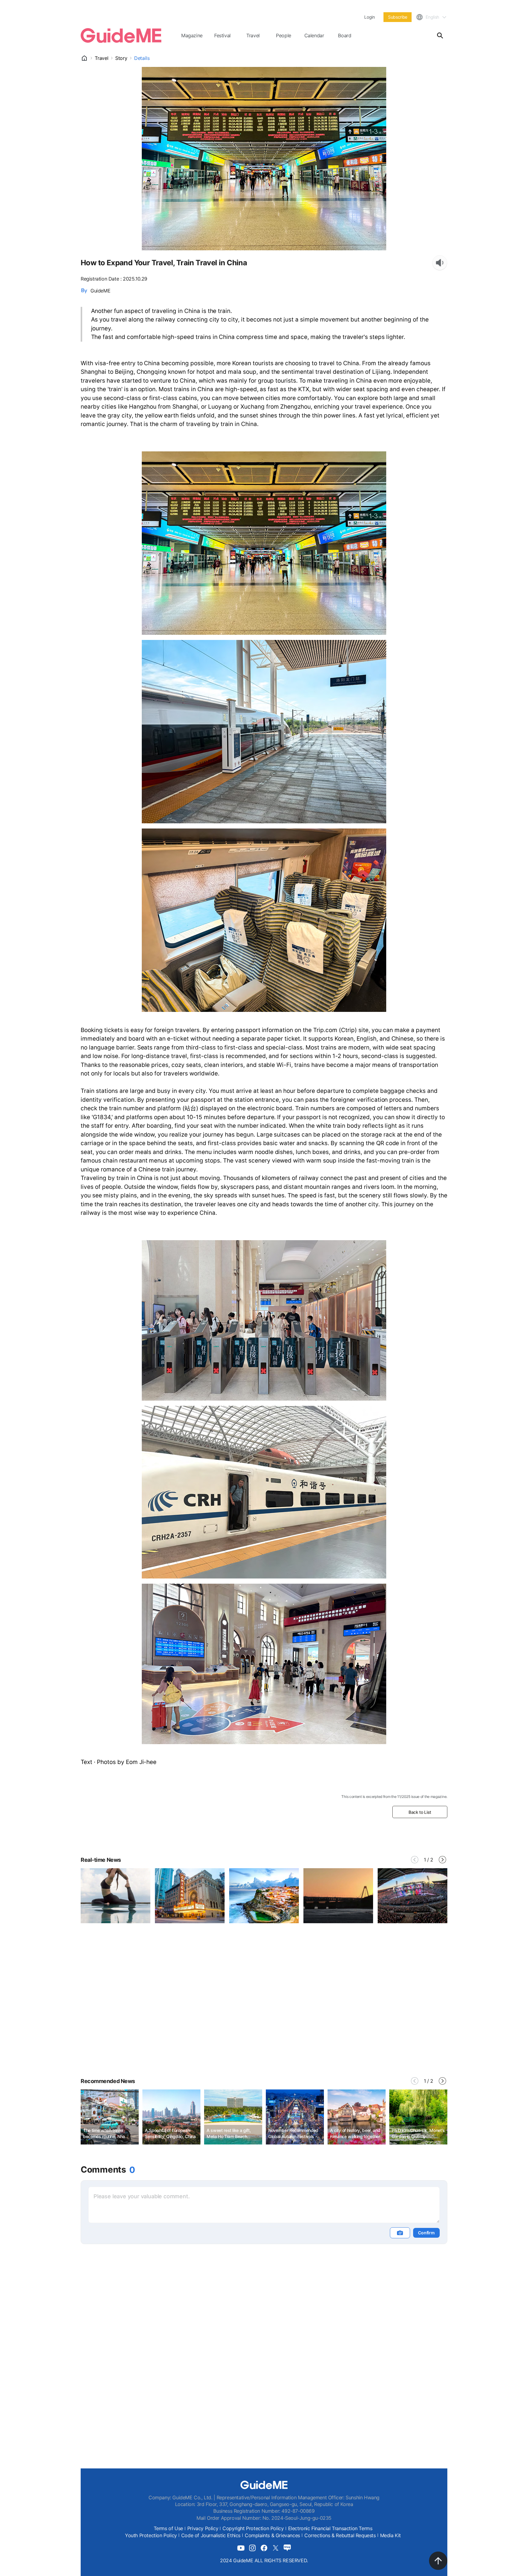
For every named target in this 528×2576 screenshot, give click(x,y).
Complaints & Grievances (272, 2535)
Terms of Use (168, 2528)
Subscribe (398, 17)
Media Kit (391, 2535)
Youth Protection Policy (151, 2535)
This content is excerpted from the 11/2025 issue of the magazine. (394, 1797)
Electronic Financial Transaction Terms (330, 2528)
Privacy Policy (203, 2528)
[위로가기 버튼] (438, 2561)
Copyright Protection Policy (253, 2528)
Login (369, 17)
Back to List (420, 1812)
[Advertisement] (264, 2015)
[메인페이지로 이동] (121, 35)
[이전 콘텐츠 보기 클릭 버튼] (415, 1860)
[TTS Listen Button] (440, 263)
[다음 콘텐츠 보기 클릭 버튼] (442, 1860)
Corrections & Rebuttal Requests (340, 2535)
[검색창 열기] (440, 35)
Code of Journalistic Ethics (211, 2535)
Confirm (426, 2233)
